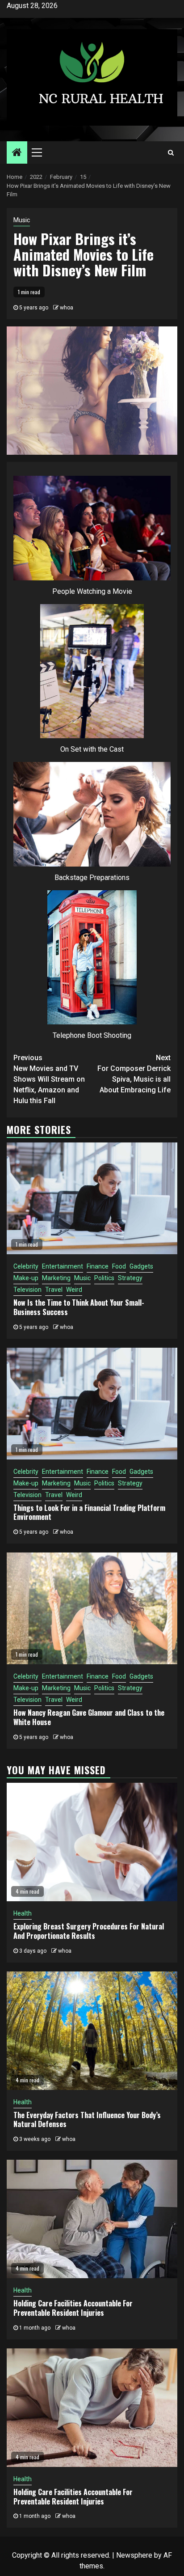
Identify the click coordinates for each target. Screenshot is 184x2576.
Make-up (26, 1278)
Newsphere (134, 2555)
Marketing (56, 1278)
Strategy (130, 1278)
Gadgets (141, 1266)
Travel (54, 1290)
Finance (98, 1266)
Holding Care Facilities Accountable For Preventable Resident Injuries (73, 2308)
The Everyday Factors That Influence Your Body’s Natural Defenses (87, 2120)
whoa (67, 308)
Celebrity (26, 1266)
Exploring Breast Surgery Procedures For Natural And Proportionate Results (89, 1931)
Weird (74, 1290)
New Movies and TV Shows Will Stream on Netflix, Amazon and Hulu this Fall (49, 1079)
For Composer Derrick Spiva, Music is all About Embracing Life (134, 1074)
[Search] (171, 152)
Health (23, 1913)
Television (27, 1290)
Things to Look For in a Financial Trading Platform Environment (89, 1512)
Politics (104, 1278)
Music (22, 220)
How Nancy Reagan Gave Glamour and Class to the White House (89, 1717)
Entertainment (63, 1266)
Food (119, 1266)
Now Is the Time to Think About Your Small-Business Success (79, 1307)
